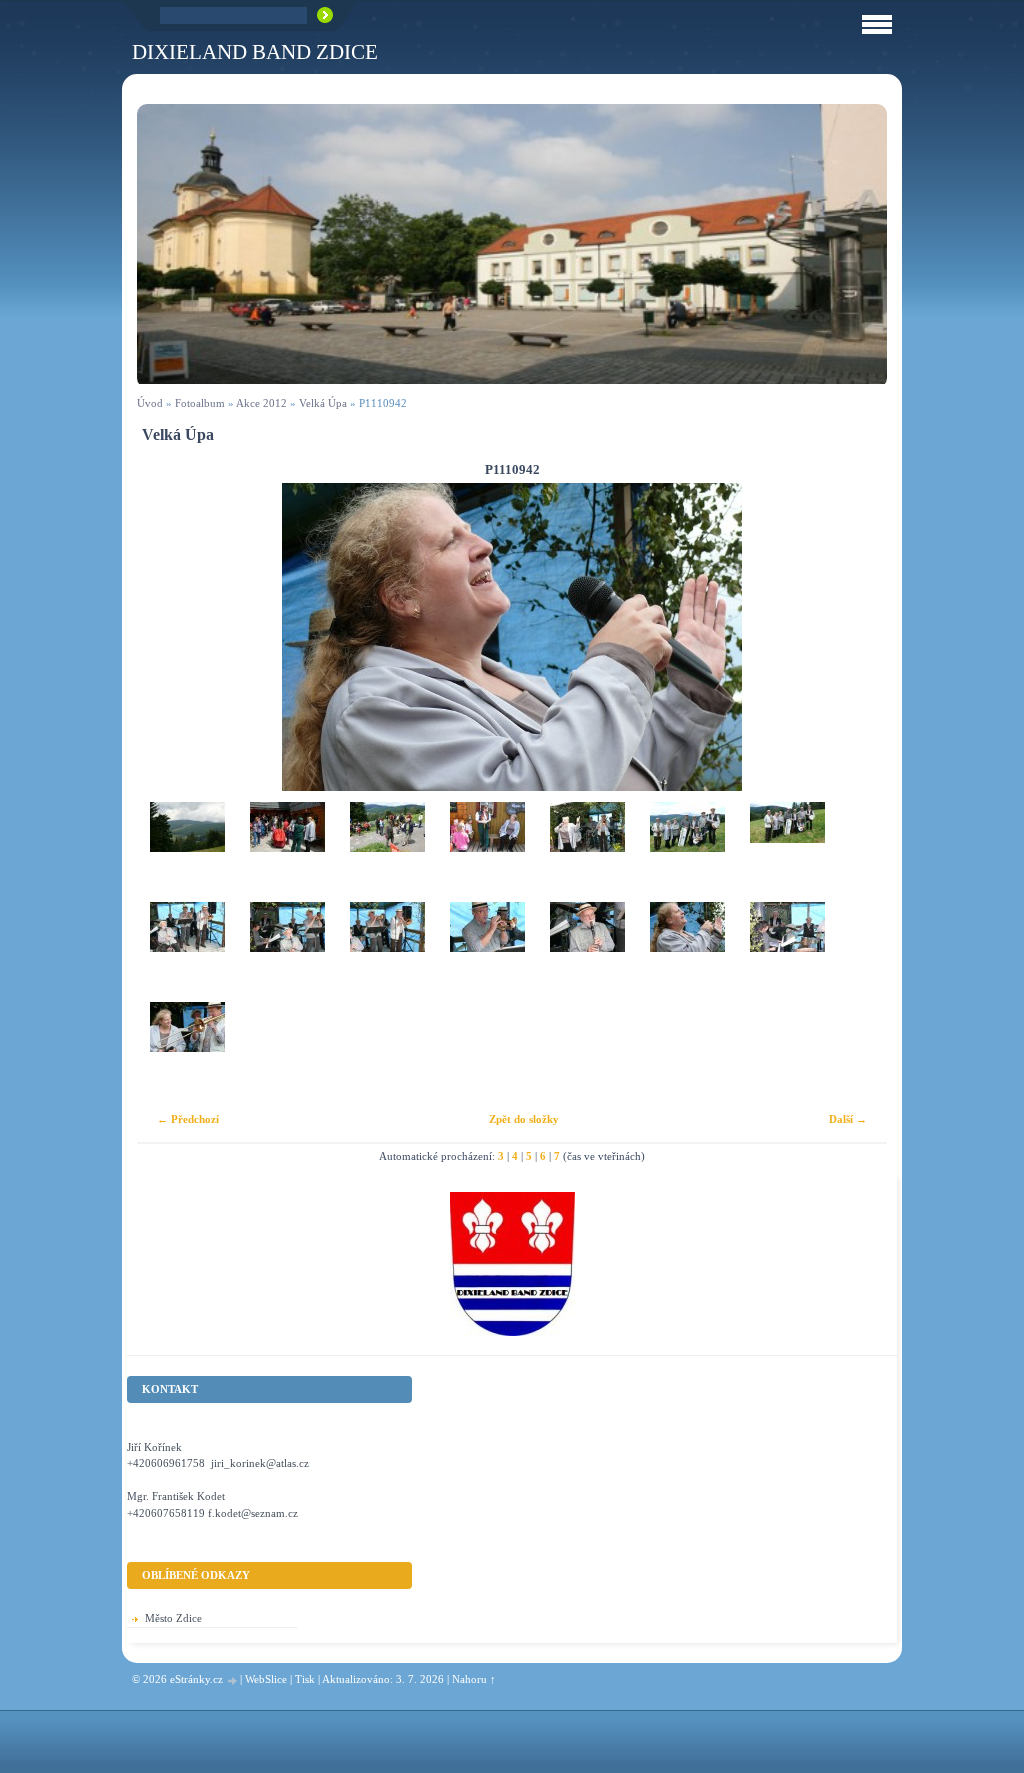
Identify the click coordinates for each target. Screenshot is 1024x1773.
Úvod (150, 403)
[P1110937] (487, 952)
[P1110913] (387, 952)
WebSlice (266, 1679)
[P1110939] (587, 952)
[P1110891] (387, 852)
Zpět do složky (524, 1119)
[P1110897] (587, 852)
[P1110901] (687, 852)
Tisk (305, 1679)
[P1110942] (687, 952)
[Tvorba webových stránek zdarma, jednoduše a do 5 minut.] (233, 1680)
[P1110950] (187, 1052)
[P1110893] (487, 852)
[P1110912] (287, 952)
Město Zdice (173, 1618)
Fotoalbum (200, 403)
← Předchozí (188, 1119)
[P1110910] (187, 952)
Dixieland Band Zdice (255, 51)
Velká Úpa (323, 403)
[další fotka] (854, 637)
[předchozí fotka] (169, 637)
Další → (848, 1119)
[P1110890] (287, 852)
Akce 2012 (261, 403)
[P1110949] (787, 952)
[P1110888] (187, 852)
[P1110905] (787, 852)
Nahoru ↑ (474, 1679)
